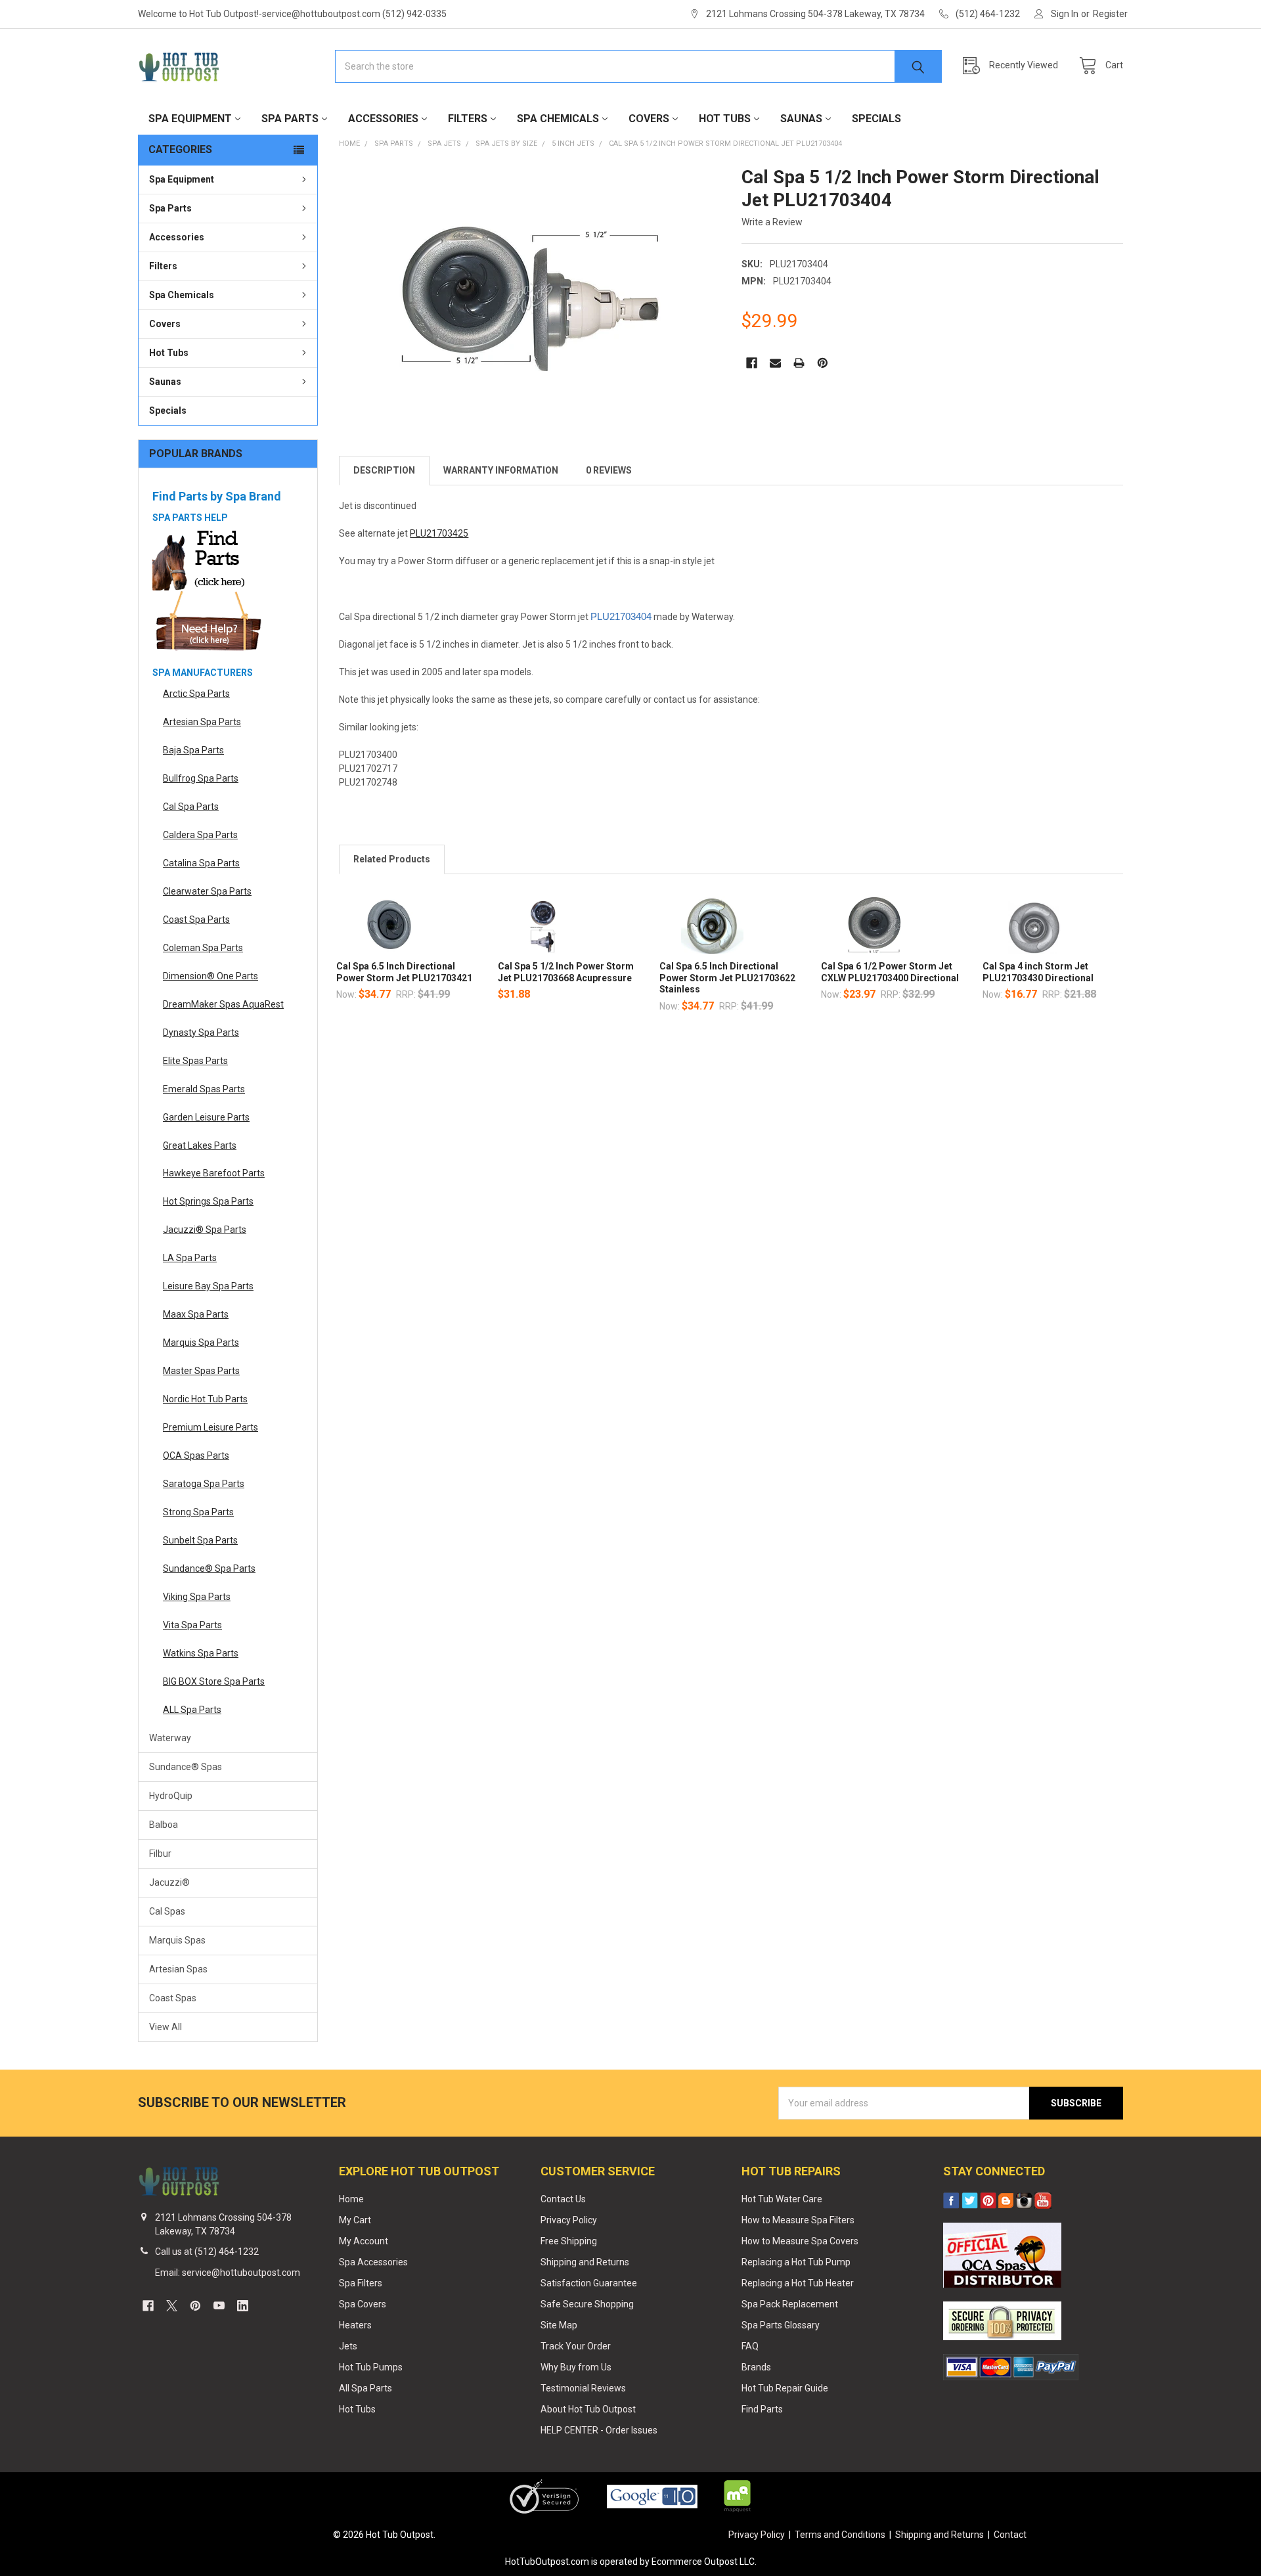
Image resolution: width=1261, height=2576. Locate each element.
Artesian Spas (178, 1969)
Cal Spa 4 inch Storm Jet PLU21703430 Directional (1038, 972)
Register (1110, 14)
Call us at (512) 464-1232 (207, 2252)
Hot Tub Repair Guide (785, 2388)
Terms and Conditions (840, 2535)
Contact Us (563, 2199)
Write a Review (772, 222)
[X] (172, 2306)
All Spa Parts (365, 2388)
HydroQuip (171, 1796)
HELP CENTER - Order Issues (599, 2430)
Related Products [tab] (392, 859)
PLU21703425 (439, 533)
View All (166, 2027)
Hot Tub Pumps (371, 2367)
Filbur (160, 1854)
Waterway (170, 1738)
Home (351, 2199)
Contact (1010, 2535)
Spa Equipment (190, 119)
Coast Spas (173, 1998)
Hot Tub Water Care (782, 2199)
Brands (756, 2367)
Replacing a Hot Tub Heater (798, 2283)
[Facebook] (752, 363)
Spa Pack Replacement (790, 2304)
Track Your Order (576, 2346)
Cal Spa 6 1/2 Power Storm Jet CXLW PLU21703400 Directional (890, 972)
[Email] (775, 363)
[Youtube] (219, 2306)
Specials (876, 119)
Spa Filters (361, 2283)
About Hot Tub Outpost (588, 2409)
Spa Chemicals (558, 119)
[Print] (799, 363)
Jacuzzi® (169, 1882)
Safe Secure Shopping (587, 2304)
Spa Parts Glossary (781, 2325)
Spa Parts (290, 119)
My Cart (355, 2220)
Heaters (355, 2325)
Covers (649, 119)
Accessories (383, 119)
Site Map (559, 2325)
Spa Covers (363, 2304)
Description (384, 470)
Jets (348, 2346)
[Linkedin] (243, 2306)
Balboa (164, 1825)
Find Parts (762, 2409)
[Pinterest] (823, 363)
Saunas (801, 119)
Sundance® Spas (186, 1767)
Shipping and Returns (585, 2262)
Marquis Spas (177, 1940)
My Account (364, 2241)
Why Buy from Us (576, 2367)
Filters (468, 119)
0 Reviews (609, 470)
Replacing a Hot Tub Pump (796, 2262)
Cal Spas (167, 1911)
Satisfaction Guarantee (589, 2283)
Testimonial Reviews (583, 2388)
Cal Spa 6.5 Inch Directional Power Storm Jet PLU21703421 (404, 972)
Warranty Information (501, 470)
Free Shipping (569, 2241)
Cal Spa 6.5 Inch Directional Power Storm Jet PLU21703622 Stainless (727, 978)
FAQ (750, 2346)
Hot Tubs (725, 119)
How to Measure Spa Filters (798, 2220)
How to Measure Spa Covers (800, 2241)
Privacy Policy (569, 2220)
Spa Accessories (373, 2262)
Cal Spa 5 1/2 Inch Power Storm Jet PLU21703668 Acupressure (566, 972)
